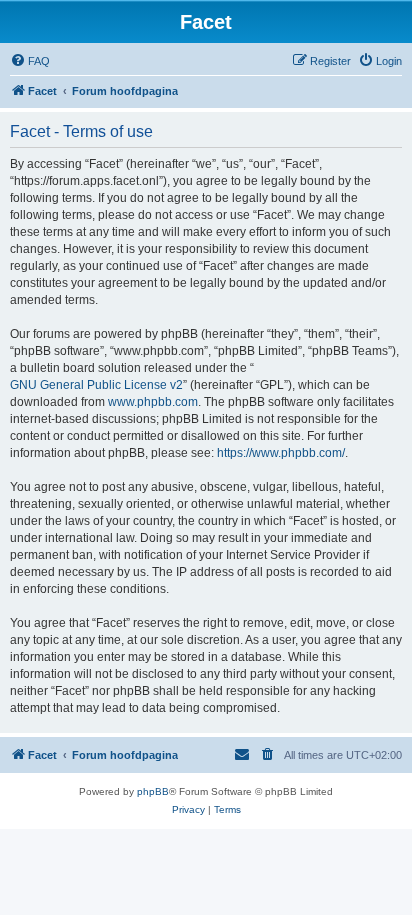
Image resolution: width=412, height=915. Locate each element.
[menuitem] (30, 61)
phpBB (153, 791)
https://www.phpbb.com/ (281, 453)
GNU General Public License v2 (96, 385)
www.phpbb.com (153, 402)
